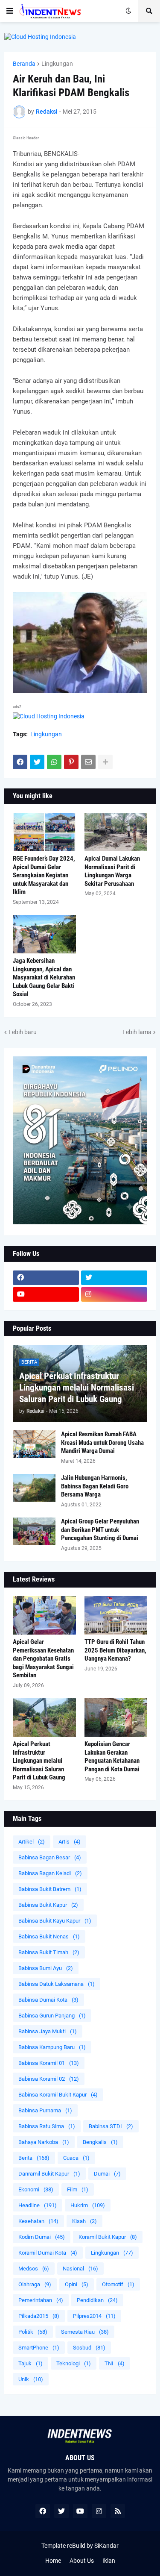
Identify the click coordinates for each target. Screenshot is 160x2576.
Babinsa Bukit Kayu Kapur (55, 1921)
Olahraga (35, 2284)
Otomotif (118, 2284)
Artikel (32, 1842)
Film (78, 2189)
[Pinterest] (71, 762)
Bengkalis (100, 2142)
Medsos (34, 2269)
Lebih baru (23, 1032)
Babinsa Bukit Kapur (48, 1905)
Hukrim (88, 2205)
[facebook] (46, 1278)
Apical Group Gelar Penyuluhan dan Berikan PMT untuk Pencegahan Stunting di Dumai (100, 1530)
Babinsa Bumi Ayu (46, 1968)
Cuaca (76, 2158)
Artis (70, 1842)
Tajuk (31, 2363)
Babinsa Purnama (45, 2110)
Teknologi (74, 2363)
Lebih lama (137, 1032)
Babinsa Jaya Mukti (48, 2031)
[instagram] (114, 1294)
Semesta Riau (85, 2332)
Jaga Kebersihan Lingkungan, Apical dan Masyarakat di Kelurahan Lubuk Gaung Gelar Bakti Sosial (44, 977)
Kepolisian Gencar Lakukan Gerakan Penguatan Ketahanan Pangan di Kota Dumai (112, 1757)
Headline (38, 2205)
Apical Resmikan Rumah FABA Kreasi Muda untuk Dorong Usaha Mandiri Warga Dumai (102, 1442)
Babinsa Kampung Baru (52, 2047)
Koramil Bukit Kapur (108, 2237)
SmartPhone (39, 2348)
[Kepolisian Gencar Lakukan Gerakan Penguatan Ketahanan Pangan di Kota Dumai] (116, 1717)
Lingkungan (57, 64)
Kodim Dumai (42, 2237)
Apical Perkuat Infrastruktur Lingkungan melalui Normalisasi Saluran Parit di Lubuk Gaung (77, 1388)
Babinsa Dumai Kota (48, 2000)
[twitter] (114, 1278)
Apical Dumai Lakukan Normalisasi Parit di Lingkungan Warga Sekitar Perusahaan (112, 871)
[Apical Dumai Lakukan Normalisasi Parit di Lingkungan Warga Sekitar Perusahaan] (116, 832)
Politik (33, 2332)
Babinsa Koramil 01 (49, 2063)
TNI (115, 2363)
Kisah (84, 2221)
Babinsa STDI (111, 2126)
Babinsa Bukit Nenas (49, 1936)
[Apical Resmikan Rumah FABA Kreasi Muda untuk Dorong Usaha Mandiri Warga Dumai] (34, 1444)
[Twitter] (37, 762)
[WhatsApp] (54, 762)
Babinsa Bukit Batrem (50, 1889)
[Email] (88, 762)
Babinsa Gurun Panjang (52, 2016)
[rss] (118, 2511)
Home (53, 2561)
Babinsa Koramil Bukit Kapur (58, 2095)
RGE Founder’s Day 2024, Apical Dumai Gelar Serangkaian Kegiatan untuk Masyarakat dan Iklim (44, 875)
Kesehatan (38, 2221)
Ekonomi (36, 2189)
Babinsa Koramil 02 (49, 2079)
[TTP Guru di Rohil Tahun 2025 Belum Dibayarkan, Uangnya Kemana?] (116, 1615)
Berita (34, 2158)
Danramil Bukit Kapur (49, 2174)
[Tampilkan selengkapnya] (105, 762)
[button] (10, 11)
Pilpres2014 (94, 2316)
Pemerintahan (41, 2300)
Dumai (107, 2174)
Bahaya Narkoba (44, 2142)
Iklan (109, 2561)
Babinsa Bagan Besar (50, 1857)
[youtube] (46, 1294)
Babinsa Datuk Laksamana (57, 1984)
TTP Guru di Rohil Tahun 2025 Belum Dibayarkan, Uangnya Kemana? (115, 1650)
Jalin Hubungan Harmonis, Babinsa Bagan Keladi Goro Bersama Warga (95, 1486)
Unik (31, 2379)
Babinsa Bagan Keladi (50, 1873)
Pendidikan (97, 2300)
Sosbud (89, 2348)
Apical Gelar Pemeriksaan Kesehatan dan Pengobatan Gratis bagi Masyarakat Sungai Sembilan (43, 1659)
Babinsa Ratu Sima (47, 2126)
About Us (82, 2561)
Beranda (24, 64)
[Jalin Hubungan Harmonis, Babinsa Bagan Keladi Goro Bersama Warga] (34, 1488)
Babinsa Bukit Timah (49, 1952)
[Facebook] (20, 762)
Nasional (80, 2269)
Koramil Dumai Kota (48, 2253)
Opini (77, 2284)
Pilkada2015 (39, 2316)
